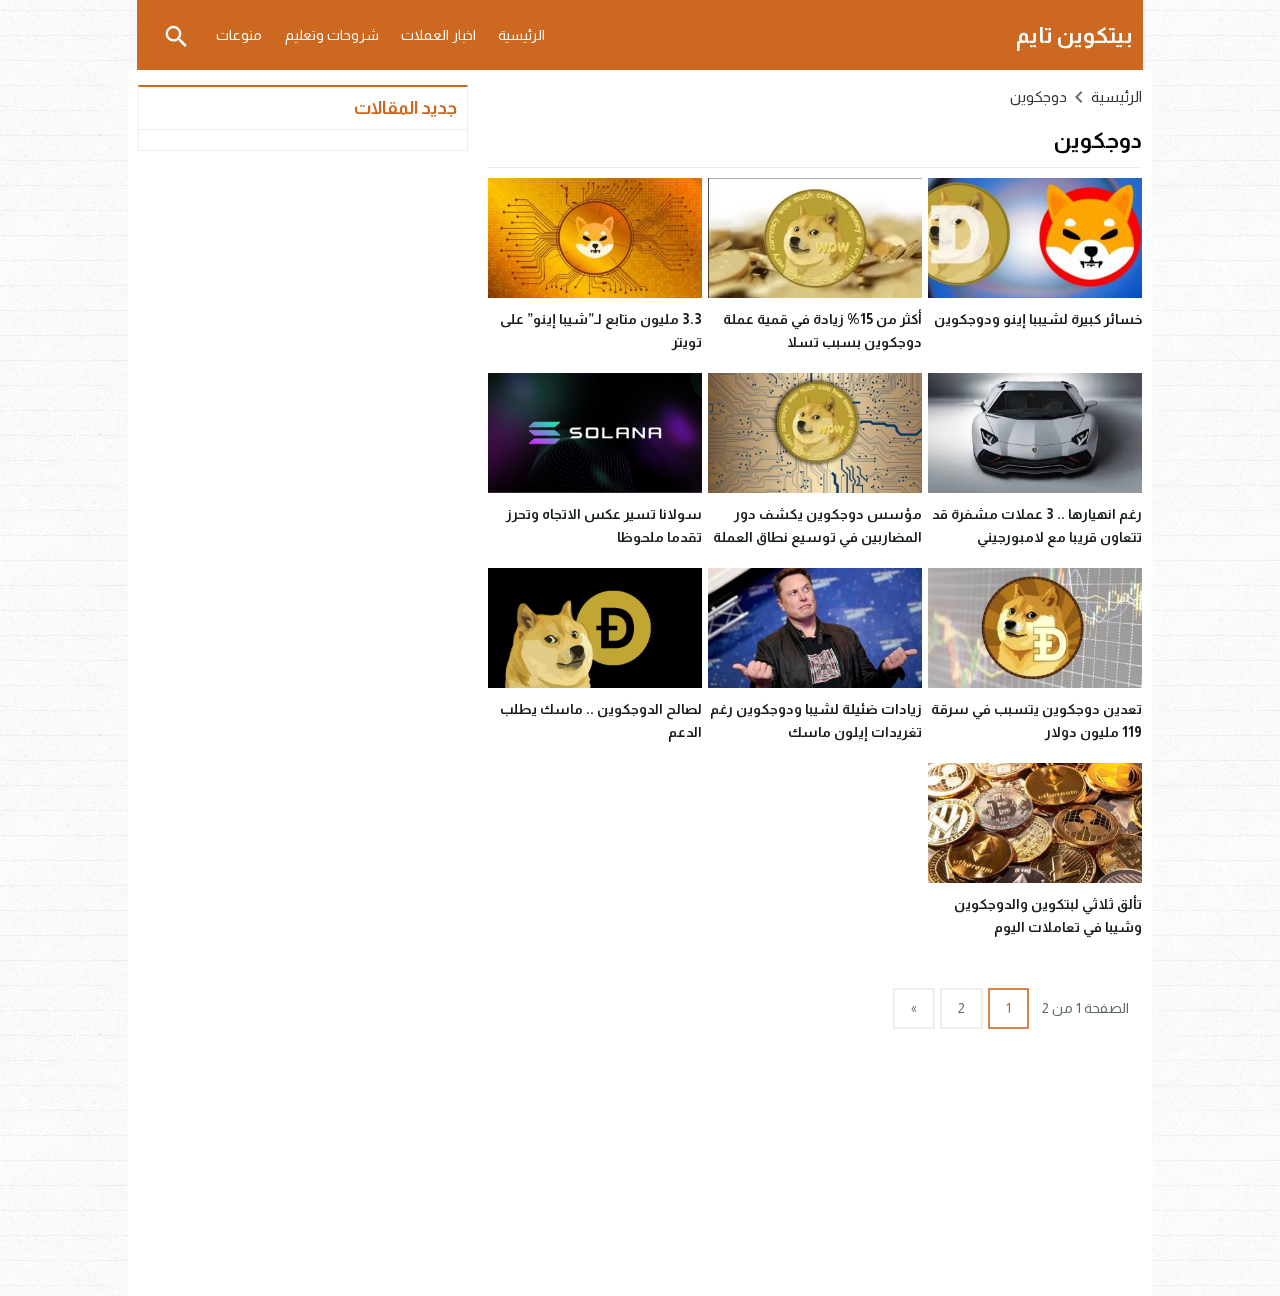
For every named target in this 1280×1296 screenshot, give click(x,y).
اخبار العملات (438, 35)
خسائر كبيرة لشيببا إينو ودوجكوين (1038, 319)
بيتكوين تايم (1074, 35)
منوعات (239, 35)
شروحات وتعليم (332, 35)
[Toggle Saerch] (176, 35)
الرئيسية (521, 35)
